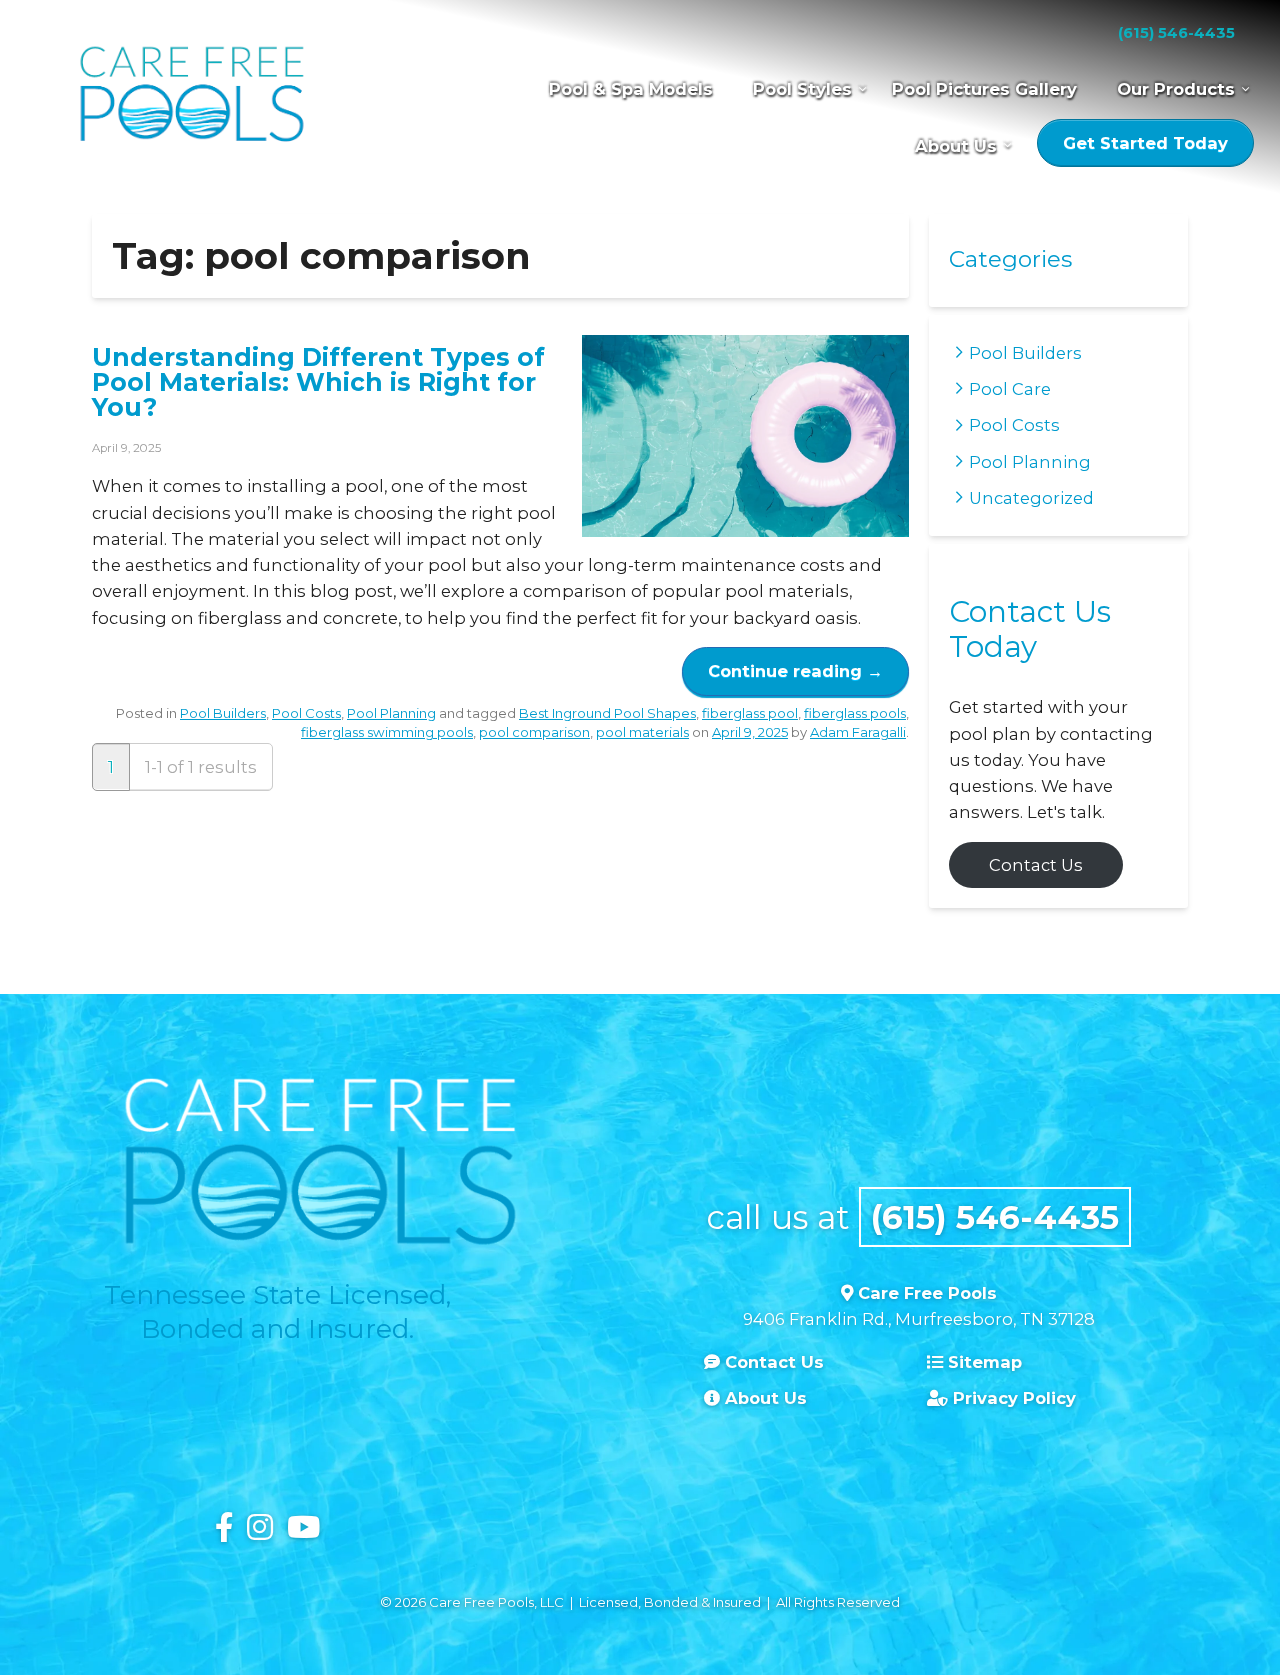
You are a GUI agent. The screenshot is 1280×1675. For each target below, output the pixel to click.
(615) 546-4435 (1176, 33)
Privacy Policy (1012, 1398)
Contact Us (1036, 865)
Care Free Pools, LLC (192, 97)
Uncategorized (1031, 498)
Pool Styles (802, 89)
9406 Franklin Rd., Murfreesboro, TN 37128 (919, 1319)
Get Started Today (1145, 143)
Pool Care (1010, 389)
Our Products (1176, 89)
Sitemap (982, 1362)
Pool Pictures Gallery (984, 89)
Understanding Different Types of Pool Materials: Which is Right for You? (318, 382)
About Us (956, 146)
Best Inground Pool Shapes (607, 713)
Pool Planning (391, 713)
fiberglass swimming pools (387, 732)
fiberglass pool (750, 713)
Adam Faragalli (858, 732)
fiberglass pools (855, 713)
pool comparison (534, 732)
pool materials (642, 732)
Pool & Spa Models (631, 89)
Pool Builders (223, 713)
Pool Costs (306, 713)
